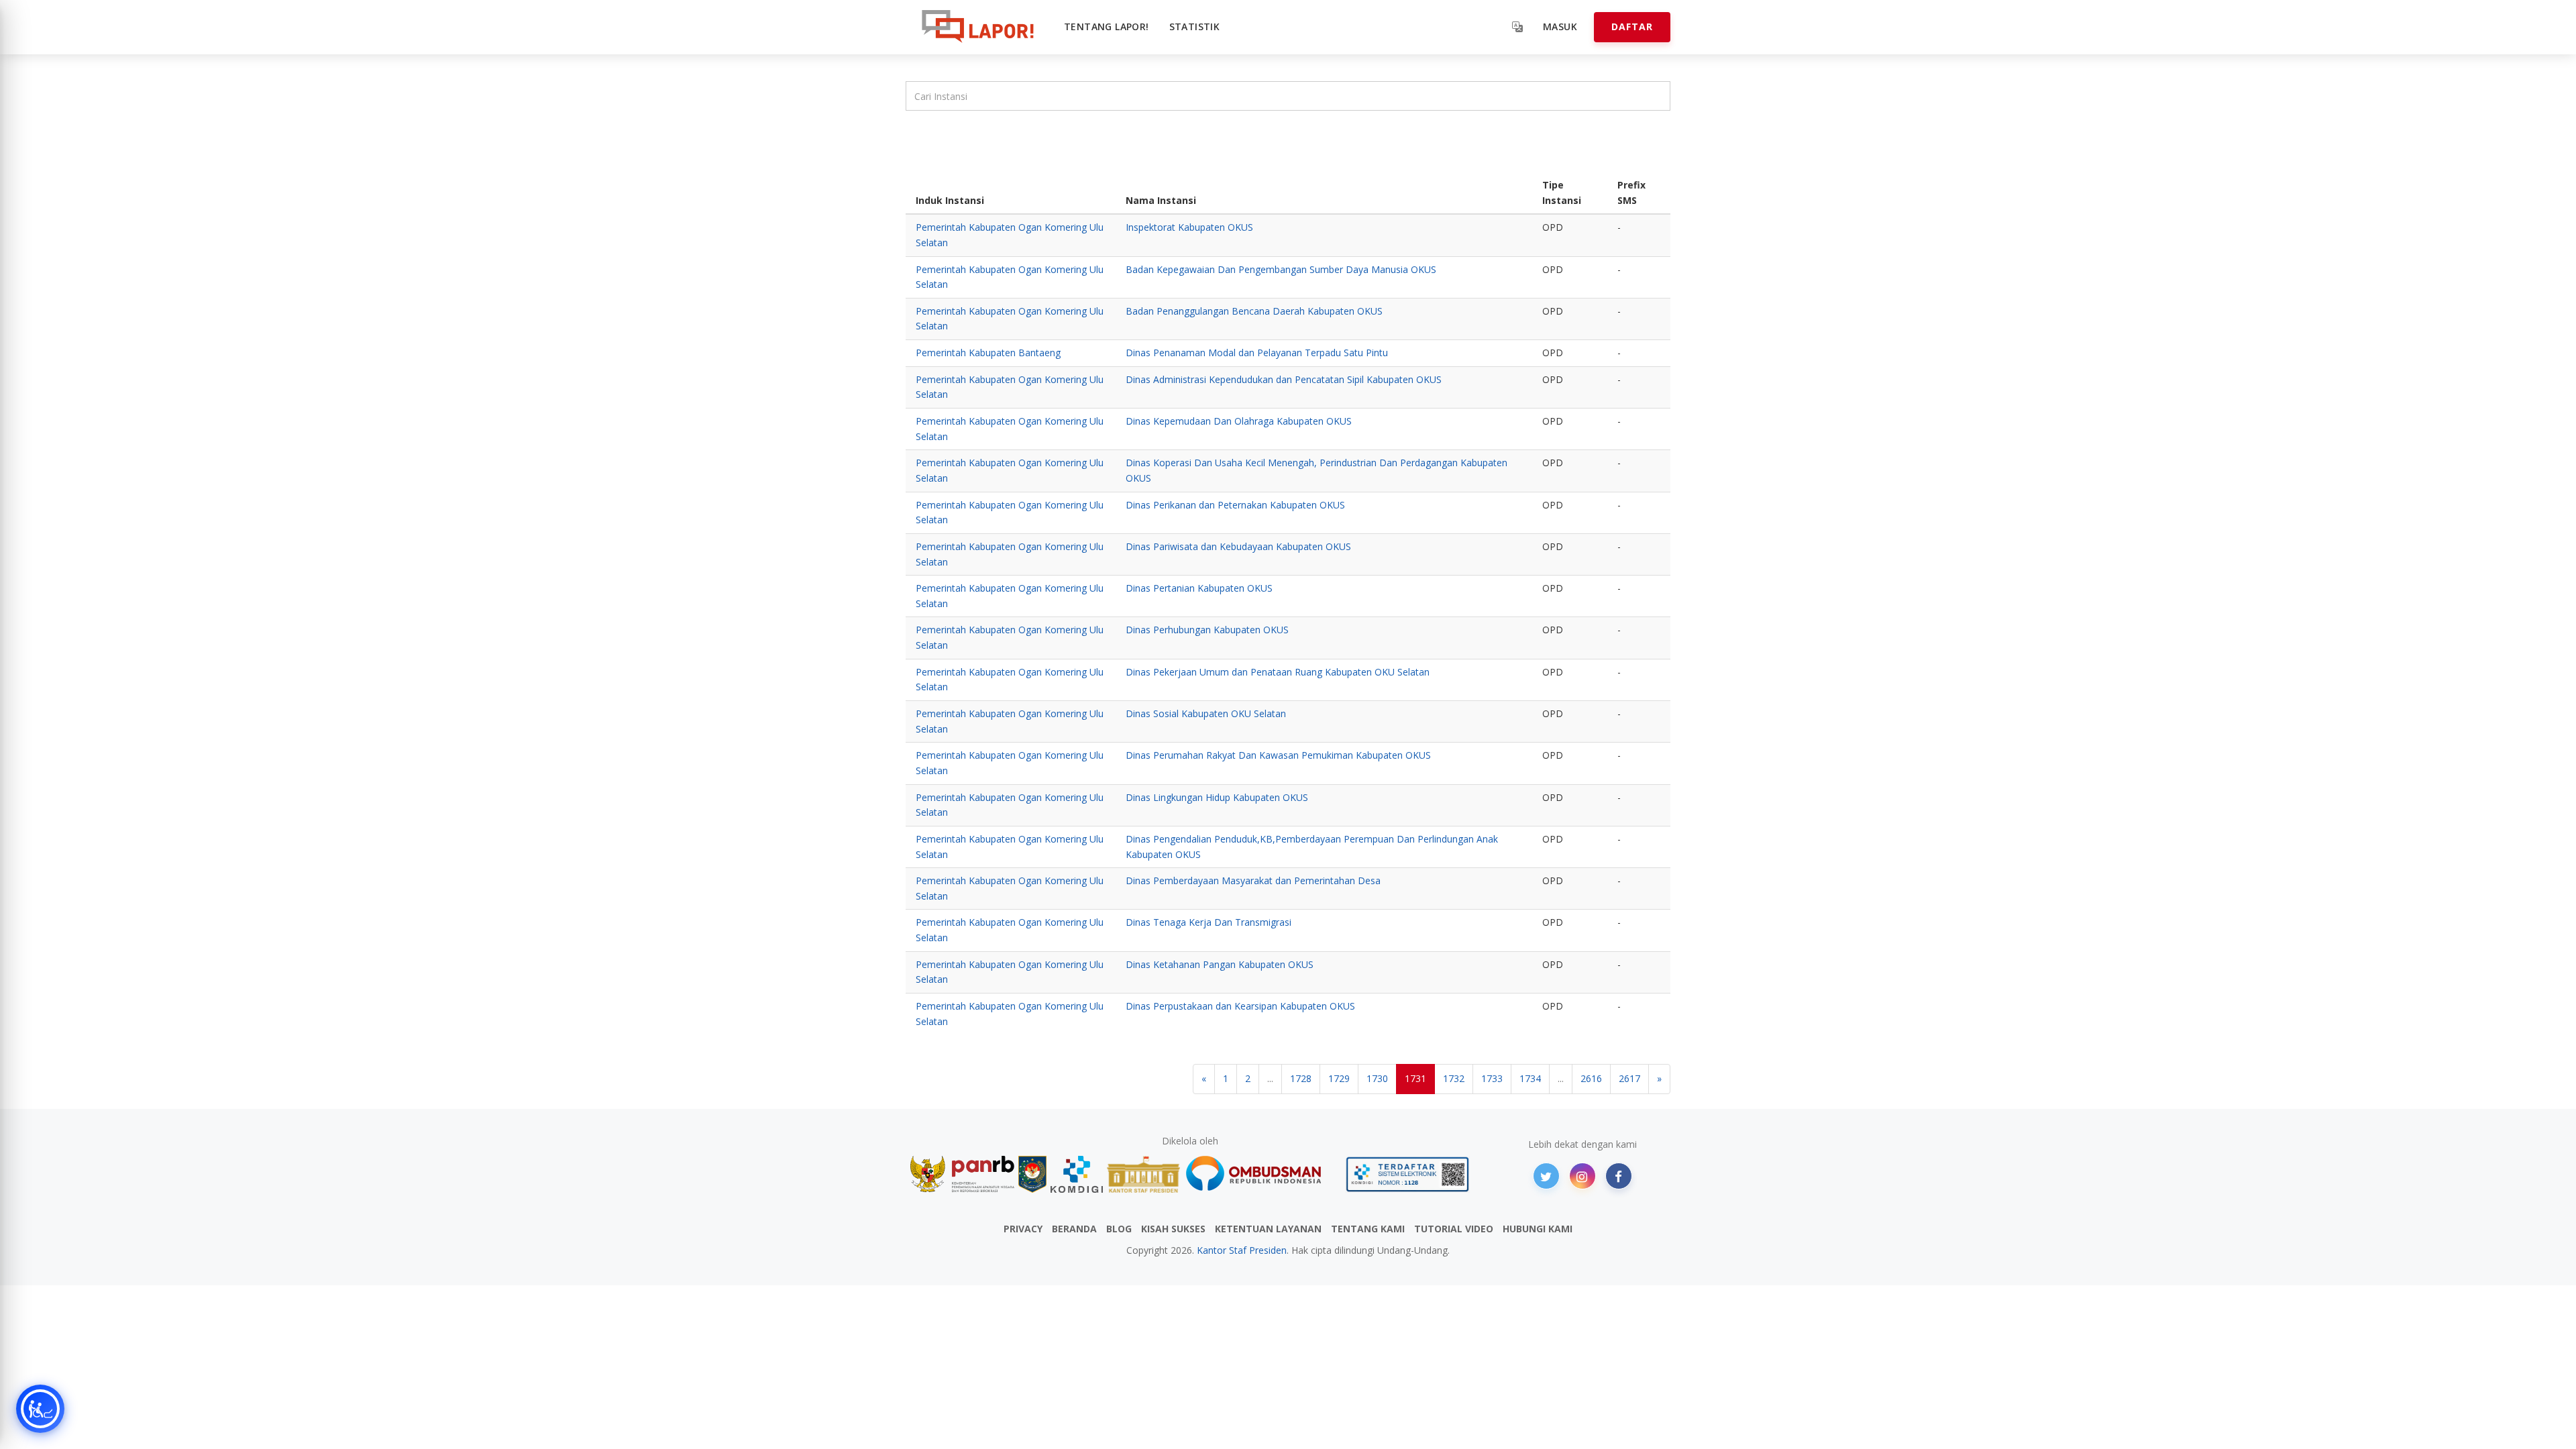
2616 (1591, 1078)
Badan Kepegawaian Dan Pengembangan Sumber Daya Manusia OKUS (1281, 269)
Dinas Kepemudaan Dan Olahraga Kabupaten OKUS (1239, 421)
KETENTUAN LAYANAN (1268, 1229)
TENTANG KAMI (1368, 1229)
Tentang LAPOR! (1107, 26)
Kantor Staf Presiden (1242, 1250)
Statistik (1195, 26)
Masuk (1560, 26)
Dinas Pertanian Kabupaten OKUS (1199, 588)
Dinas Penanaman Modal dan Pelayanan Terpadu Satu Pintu (1257, 353)
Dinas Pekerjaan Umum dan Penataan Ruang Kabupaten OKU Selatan (1278, 672)
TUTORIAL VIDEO (1454, 1229)
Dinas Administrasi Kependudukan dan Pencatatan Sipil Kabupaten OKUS (1284, 379)
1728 (1301, 1078)
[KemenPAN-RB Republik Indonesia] (962, 1174)
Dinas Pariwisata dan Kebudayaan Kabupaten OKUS (1238, 546)
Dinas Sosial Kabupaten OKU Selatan (1206, 713)
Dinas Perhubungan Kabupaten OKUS (1207, 630)
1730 (1377, 1078)
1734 (1530, 1078)
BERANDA (1074, 1229)
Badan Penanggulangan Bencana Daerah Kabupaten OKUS (1254, 311)
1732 (1454, 1078)
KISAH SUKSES (1173, 1229)
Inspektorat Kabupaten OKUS (1189, 227)
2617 (1629, 1078)
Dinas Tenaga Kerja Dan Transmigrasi (1209, 922)
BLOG (1119, 1229)
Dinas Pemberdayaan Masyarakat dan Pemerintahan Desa (1253, 880)
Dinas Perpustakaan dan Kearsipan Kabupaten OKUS (1240, 1006)
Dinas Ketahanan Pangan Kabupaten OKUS (1220, 964)
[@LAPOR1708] (1546, 1176)
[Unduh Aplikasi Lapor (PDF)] (1407, 1174)
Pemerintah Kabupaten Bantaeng (988, 353)
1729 (1339, 1078)
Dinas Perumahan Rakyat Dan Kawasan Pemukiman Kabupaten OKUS (1278, 755)
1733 (1492, 1078)
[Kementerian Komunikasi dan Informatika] (1077, 1174)
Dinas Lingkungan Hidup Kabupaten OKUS (1217, 797)
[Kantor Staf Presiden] (1143, 1174)
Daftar (1632, 26)
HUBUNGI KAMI (1538, 1229)
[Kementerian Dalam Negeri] (1033, 1174)
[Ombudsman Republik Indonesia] (1261, 1174)
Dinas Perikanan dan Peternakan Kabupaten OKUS (1235, 505)
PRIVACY (1023, 1229)
